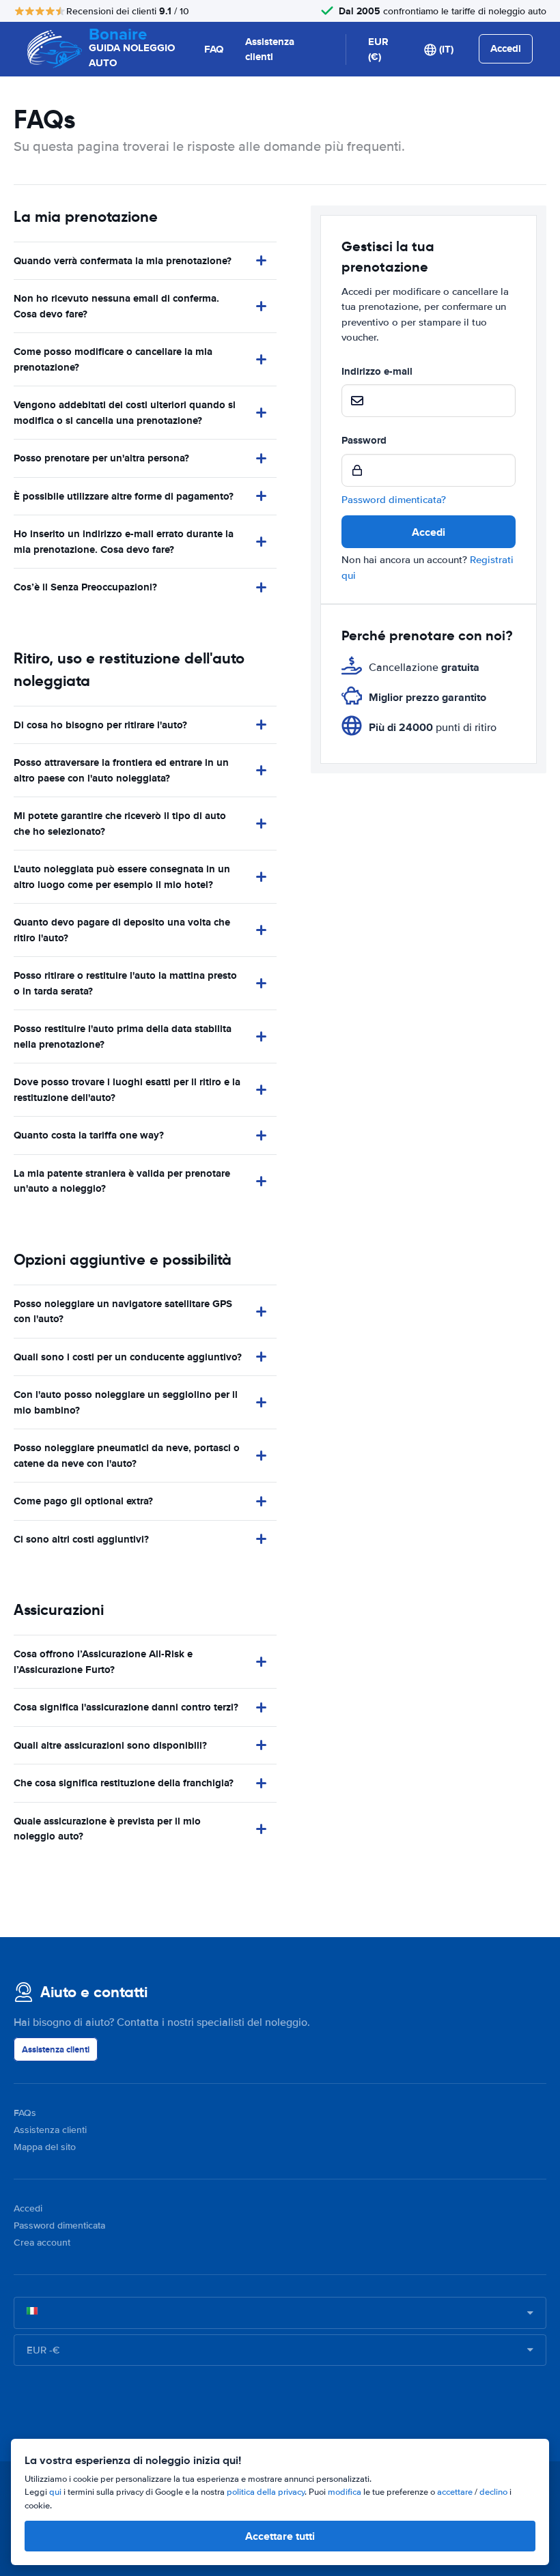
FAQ (214, 49)
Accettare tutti (280, 2536)
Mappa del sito (45, 2147)
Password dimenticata (59, 2226)
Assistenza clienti (270, 49)
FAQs (25, 2113)
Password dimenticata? (394, 500)
